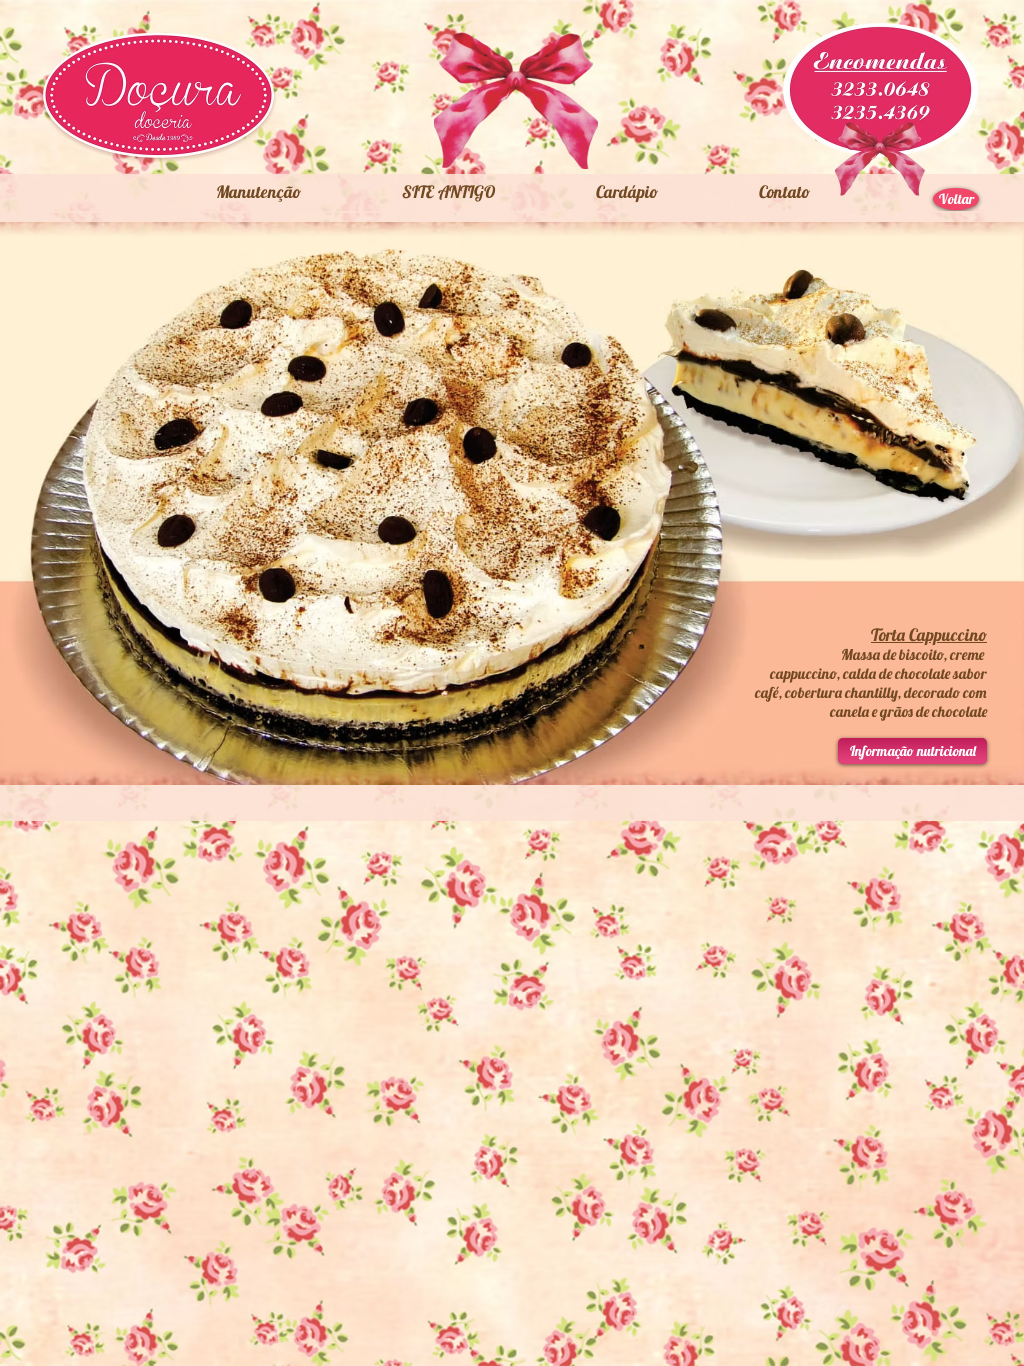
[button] (448, 192)
